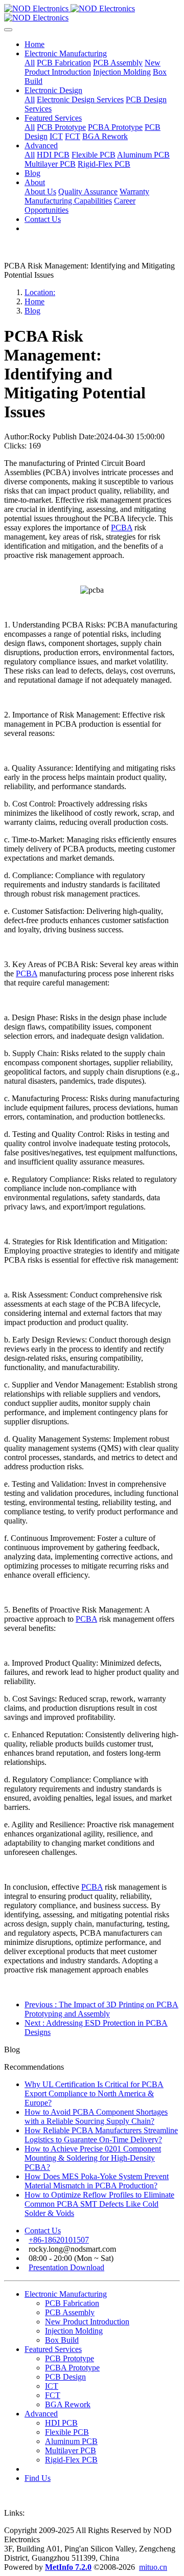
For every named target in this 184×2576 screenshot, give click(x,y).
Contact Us (43, 2231)
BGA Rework (68, 2404)
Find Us (38, 2478)
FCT (53, 2395)
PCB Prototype (70, 2358)
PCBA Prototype (72, 2368)
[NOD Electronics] (92, 13)
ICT (52, 2386)
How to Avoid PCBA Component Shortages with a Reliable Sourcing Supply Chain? (96, 2116)
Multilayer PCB (71, 2450)
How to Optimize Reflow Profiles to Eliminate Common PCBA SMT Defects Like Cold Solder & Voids (99, 2204)
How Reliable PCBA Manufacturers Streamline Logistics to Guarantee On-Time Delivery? (101, 2135)
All (30, 63)
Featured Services (53, 2349)
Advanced (41, 2414)
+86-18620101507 (59, 2240)
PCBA (122, 528)
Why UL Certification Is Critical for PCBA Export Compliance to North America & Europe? (94, 2093)
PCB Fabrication (72, 2303)
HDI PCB (61, 2423)
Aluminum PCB (71, 2441)
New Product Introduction (87, 2322)
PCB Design (65, 2377)
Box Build (62, 2340)
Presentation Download (66, 2267)
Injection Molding (74, 2331)
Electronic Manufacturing (66, 2294)
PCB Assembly (70, 2312)
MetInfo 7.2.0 (68, 2567)
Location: (40, 292)
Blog (32, 311)
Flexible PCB (67, 2432)
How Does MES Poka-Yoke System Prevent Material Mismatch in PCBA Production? (97, 2181)
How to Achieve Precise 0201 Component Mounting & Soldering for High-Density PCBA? (93, 2158)
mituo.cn (153, 2567)
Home (34, 44)
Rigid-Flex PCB (71, 2460)
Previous (101, 2009)
